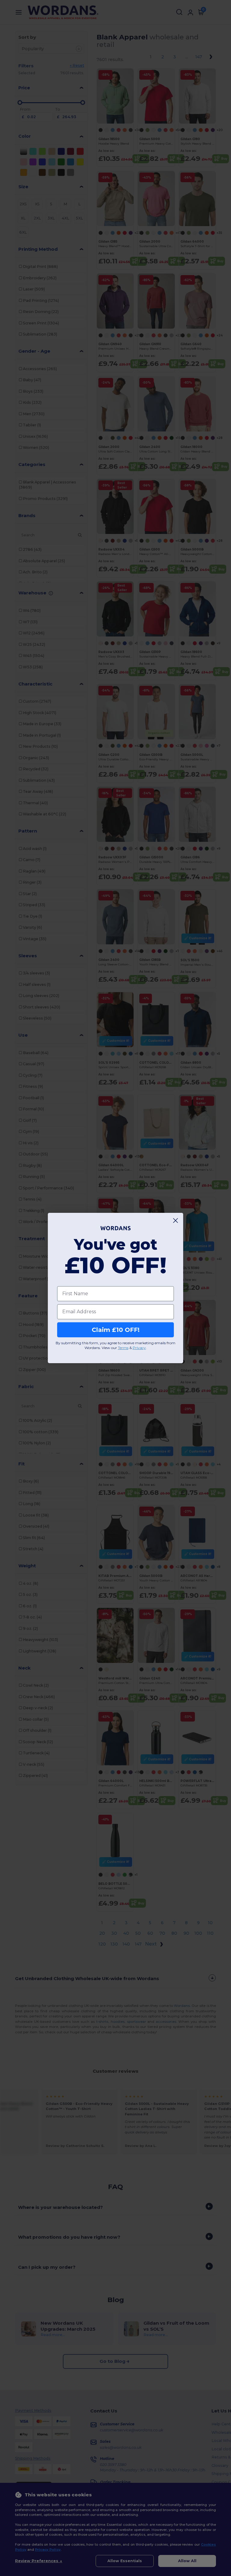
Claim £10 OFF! (116, 1330)
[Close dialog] (176, 1221)
